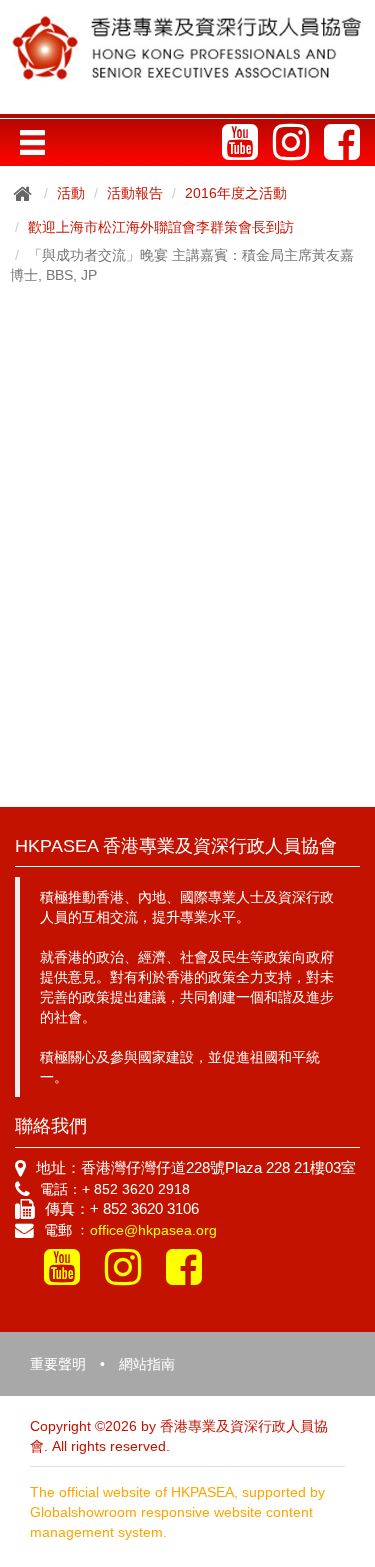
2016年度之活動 (236, 193)
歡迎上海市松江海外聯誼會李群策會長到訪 (161, 227)
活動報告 (135, 193)
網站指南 (147, 1364)
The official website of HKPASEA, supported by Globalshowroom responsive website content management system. (177, 1512)
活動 (71, 193)
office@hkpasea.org (153, 1230)
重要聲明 (58, 1364)
